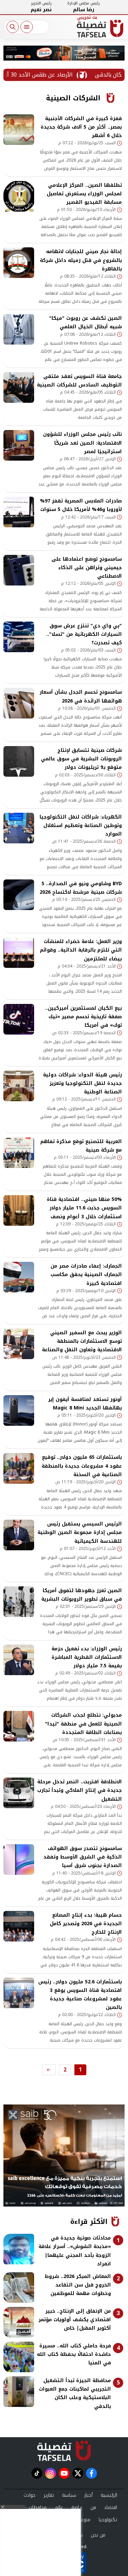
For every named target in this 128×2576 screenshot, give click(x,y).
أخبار (88, 2495)
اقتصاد (111, 2507)
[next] (49, 2070)
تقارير (49, 2495)
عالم (59, 2507)
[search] (13, 27)
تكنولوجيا (108, 2520)
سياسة (69, 2495)
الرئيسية (109, 2495)
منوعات (83, 2520)
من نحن (98, 2535)
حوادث (30, 2495)
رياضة (77, 2507)
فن (93, 2507)
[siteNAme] (100, 29)
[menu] (27, 27)
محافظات (38, 2507)
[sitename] (64, 2451)
